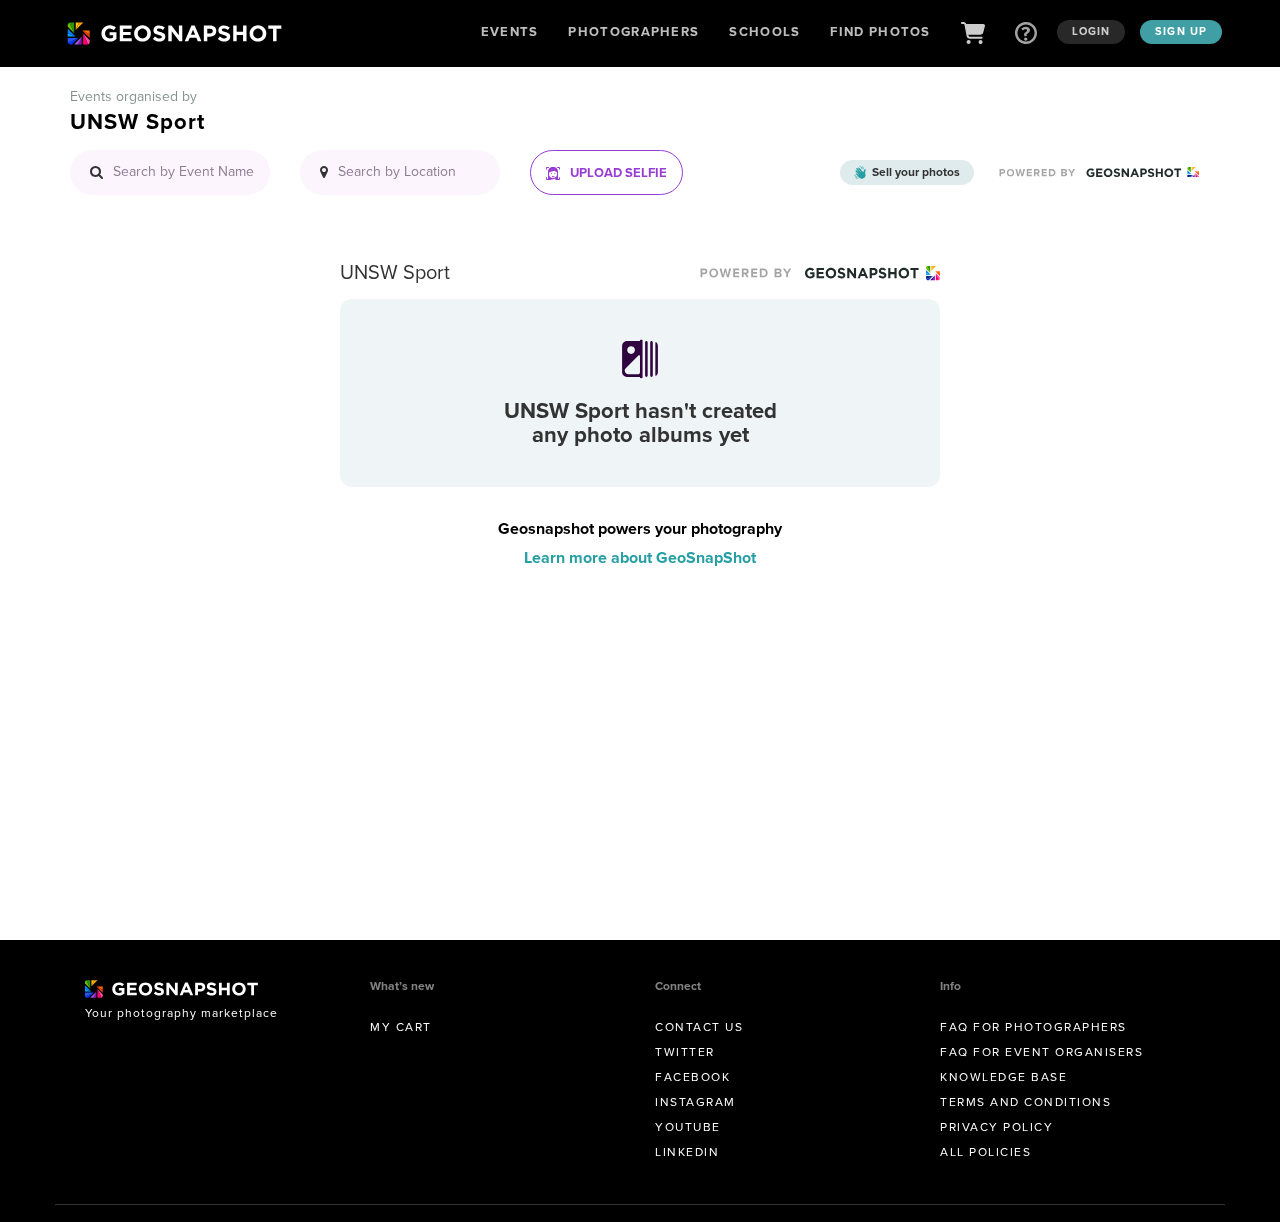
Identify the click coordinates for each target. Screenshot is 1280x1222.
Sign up (1181, 31)
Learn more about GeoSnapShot (640, 557)
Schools (764, 31)
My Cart (401, 1027)
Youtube (688, 1127)
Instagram (695, 1102)
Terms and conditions (1025, 1102)
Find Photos (880, 31)
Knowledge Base (1003, 1077)
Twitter (685, 1052)
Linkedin (687, 1152)
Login (1091, 31)
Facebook (692, 1077)
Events (510, 31)
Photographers (633, 31)
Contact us (699, 1027)
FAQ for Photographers (1033, 1027)
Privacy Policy (996, 1127)
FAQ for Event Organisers (1041, 1052)
